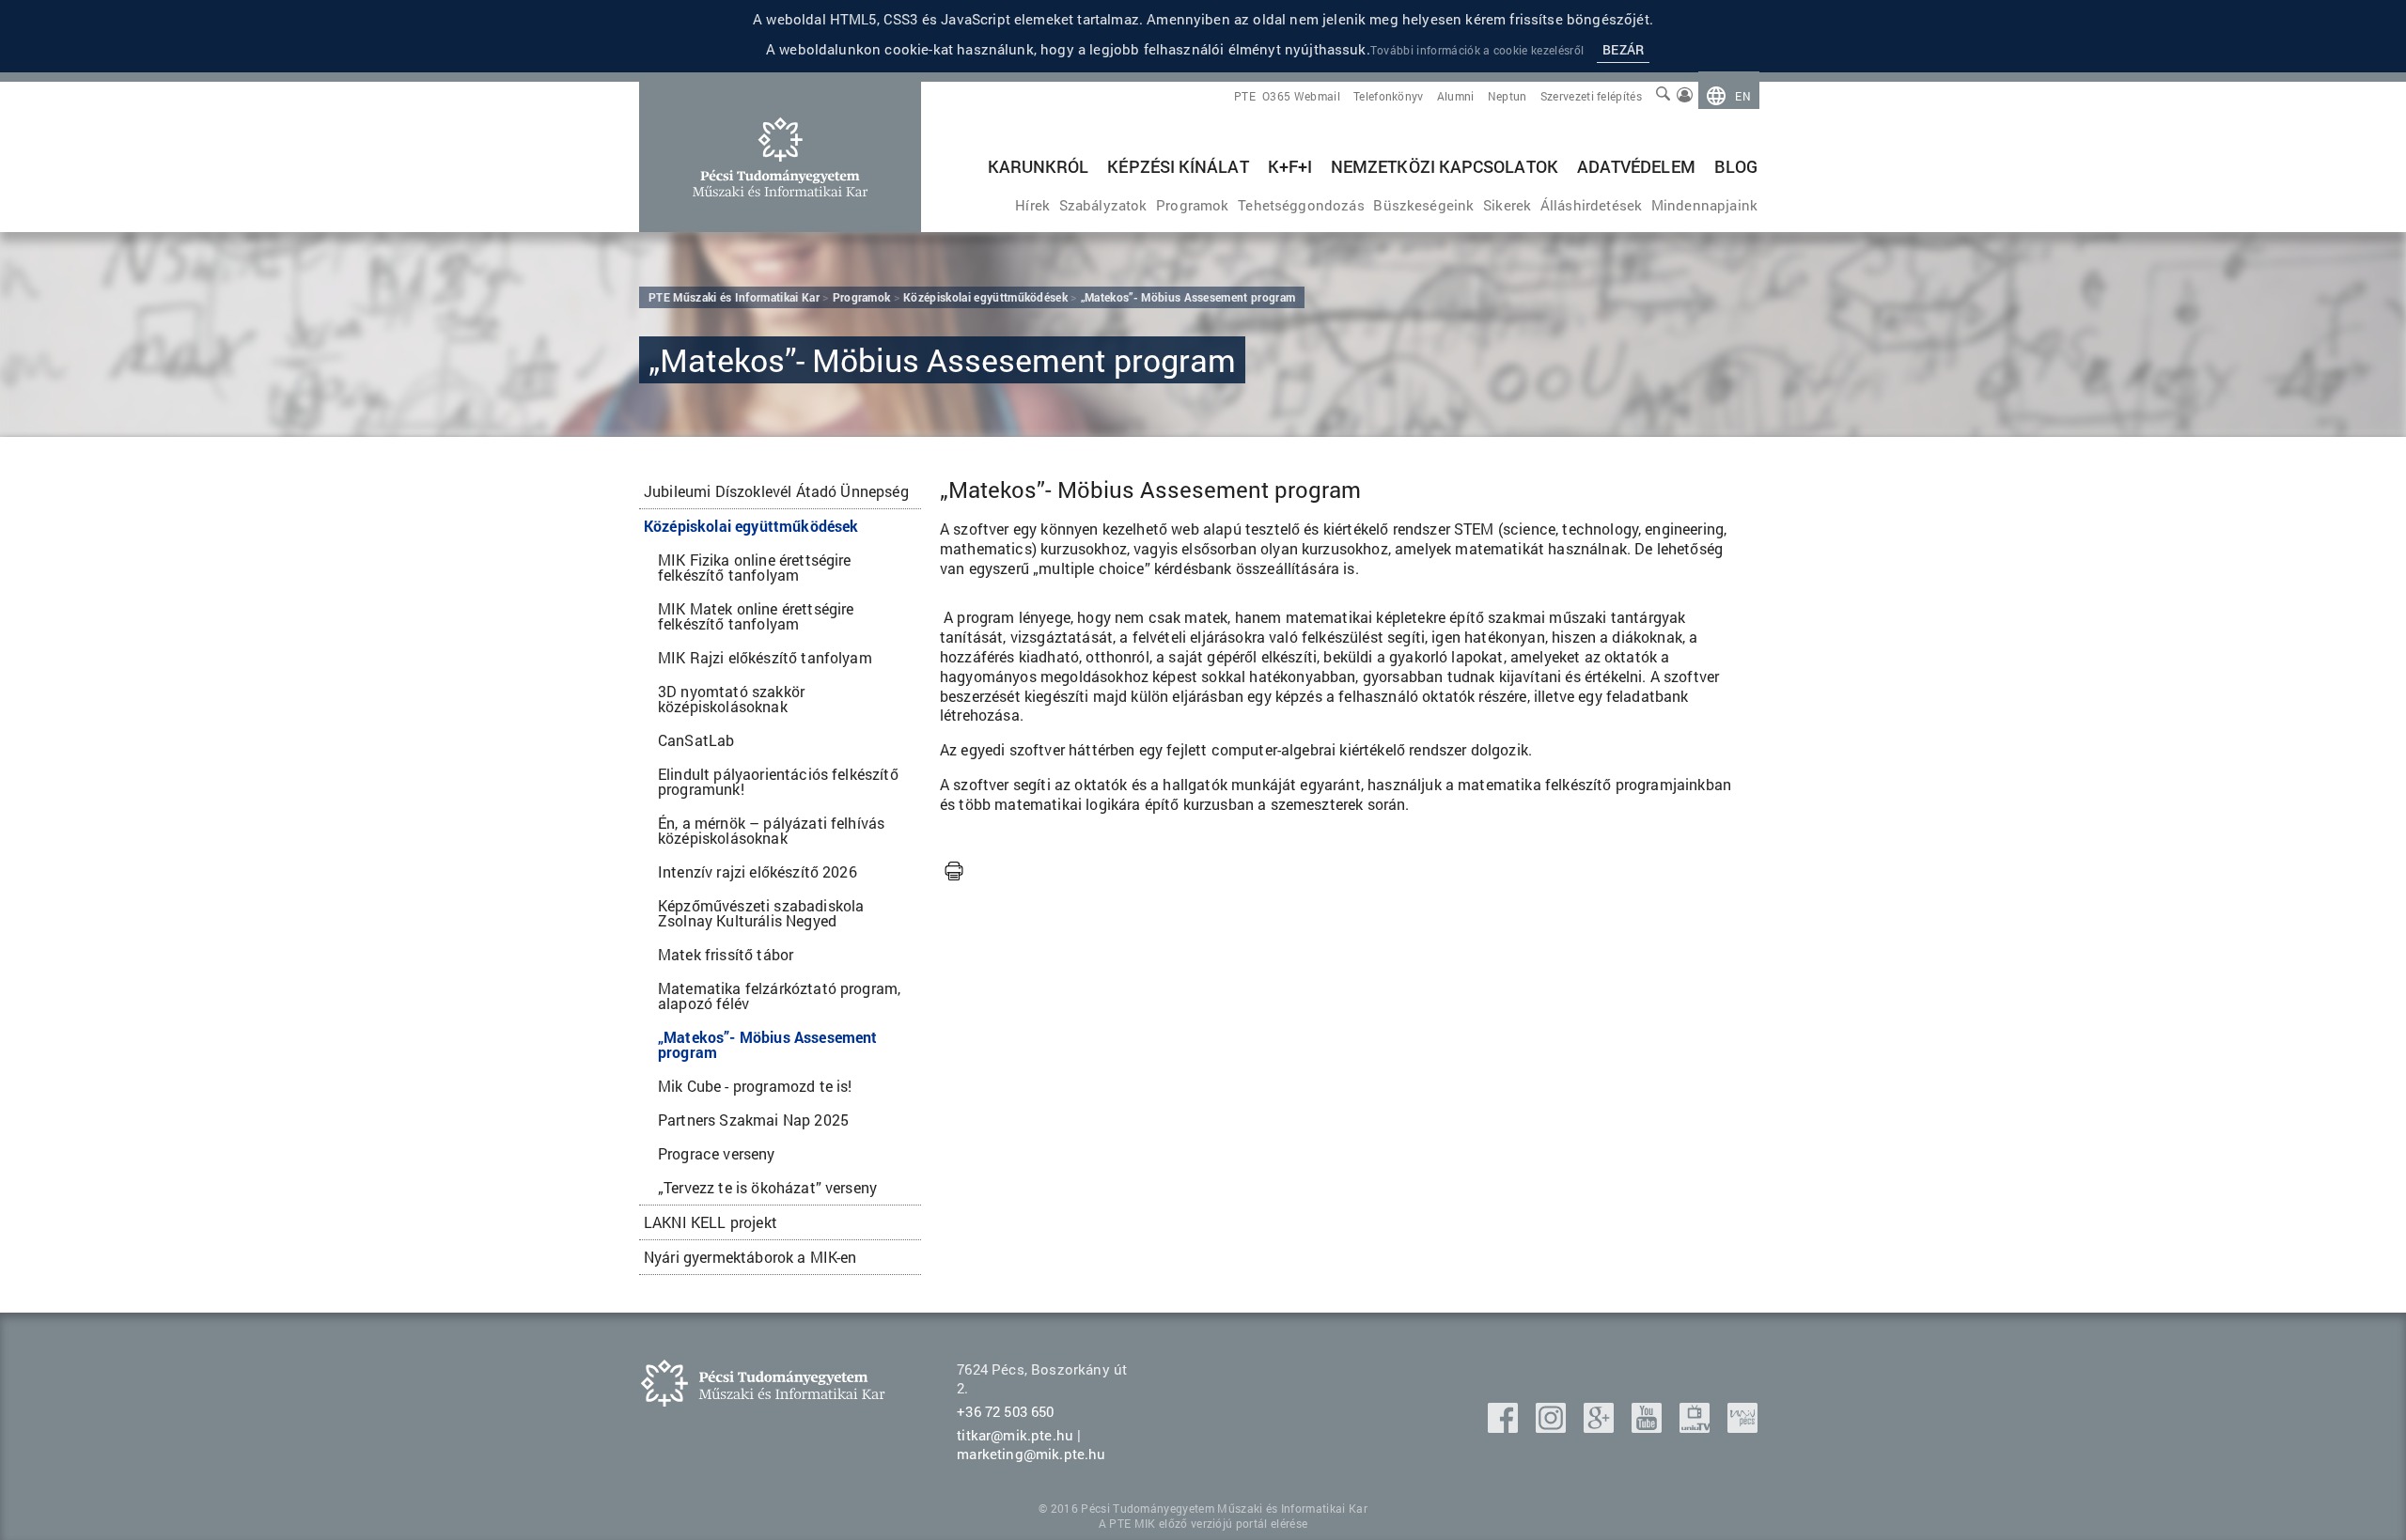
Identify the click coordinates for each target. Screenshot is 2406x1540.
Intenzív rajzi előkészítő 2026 (758, 871)
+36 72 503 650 (1005, 1411)
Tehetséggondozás (1301, 205)
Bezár (1623, 49)
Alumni (1456, 96)
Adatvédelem (1636, 166)
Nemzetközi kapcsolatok (1445, 166)
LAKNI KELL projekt (711, 1222)
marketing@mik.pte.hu (1031, 1454)
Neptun (1508, 96)
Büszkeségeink (1423, 205)
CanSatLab (696, 740)
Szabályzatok (1103, 205)
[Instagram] (1553, 1427)
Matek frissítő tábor (726, 954)
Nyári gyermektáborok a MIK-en (750, 1257)
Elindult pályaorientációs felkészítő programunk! (778, 781)
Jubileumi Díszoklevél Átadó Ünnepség (776, 491)
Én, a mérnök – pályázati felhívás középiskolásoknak (771, 830)
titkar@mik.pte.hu (1015, 1435)
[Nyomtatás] (954, 872)
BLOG (1736, 166)
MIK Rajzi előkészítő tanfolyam (765, 657)
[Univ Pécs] (1742, 1427)
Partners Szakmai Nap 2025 (753, 1120)
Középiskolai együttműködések (751, 526)
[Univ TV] (1696, 1427)
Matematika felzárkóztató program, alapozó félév (779, 996)
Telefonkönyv (1389, 96)
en (1743, 96)
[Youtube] (1648, 1427)
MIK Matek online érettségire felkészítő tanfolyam (756, 616)
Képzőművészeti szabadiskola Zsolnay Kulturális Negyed (761, 913)
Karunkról (1039, 166)
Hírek (1032, 205)
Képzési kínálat (1178, 166)
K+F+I (1290, 166)
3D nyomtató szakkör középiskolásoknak (731, 699)
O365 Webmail (1301, 96)
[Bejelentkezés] (1685, 96)
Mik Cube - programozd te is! (755, 1086)
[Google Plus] (1601, 1427)
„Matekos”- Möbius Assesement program (767, 1044)
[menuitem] (1729, 96)
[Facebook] (1505, 1427)
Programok (1192, 205)
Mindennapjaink (1704, 205)
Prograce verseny (717, 1153)
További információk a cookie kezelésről (1477, 50)
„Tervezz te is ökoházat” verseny (767, 1187)
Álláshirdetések (1591, 205)
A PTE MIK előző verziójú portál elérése (1203, 1523)
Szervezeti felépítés (1591, 96)
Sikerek (1507, 205)
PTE (1245, 96)
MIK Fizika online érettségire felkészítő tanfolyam (755, 567)
